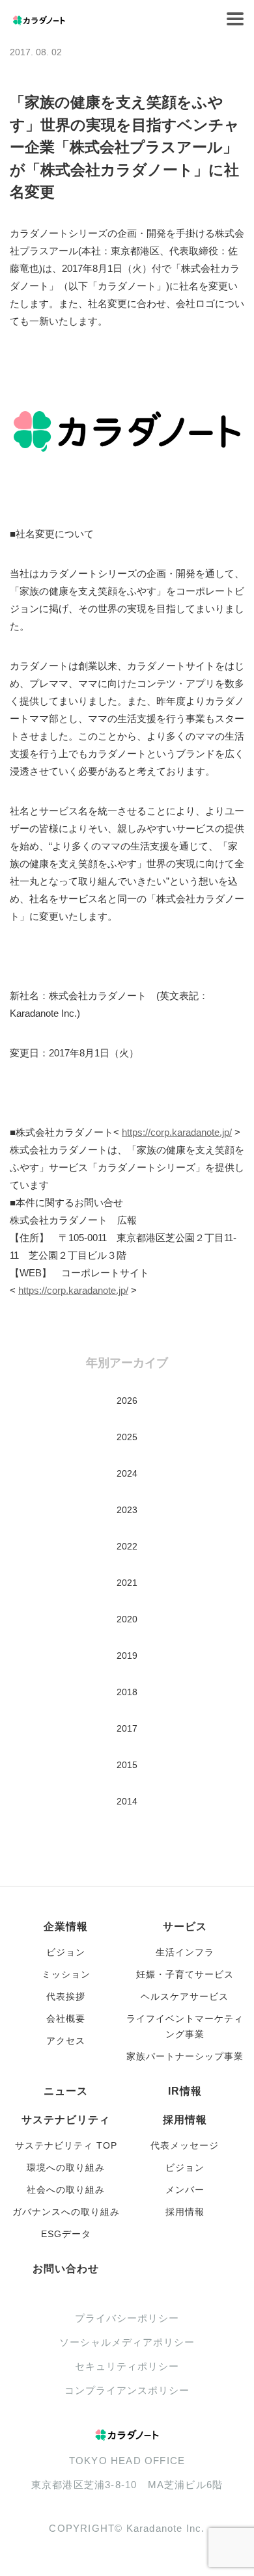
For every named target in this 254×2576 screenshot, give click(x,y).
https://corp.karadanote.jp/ (177, 1132)
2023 (127, 1510)
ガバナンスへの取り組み (66, 2212)
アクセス (66, 2041)
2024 (127, 1473)
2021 (127, 1583)
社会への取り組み (66, 2190)
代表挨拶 (66, 1996)
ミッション (66, 1974)
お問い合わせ (66, 2269)
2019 (127, 1656)
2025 (127, 1437)
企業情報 (66, 1926)
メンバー (185, 2190)
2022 (127, 1546)
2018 (127, 1692)
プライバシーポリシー (127, 2318)
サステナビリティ (66, 2120)
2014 (127, 1801)
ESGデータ (66, 2234)
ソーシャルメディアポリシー (127, 2342)
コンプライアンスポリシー (127, 2390)
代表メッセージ (185, 2145)
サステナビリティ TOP (66, 2145)
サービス (185, 1926)
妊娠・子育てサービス (185, 1974)
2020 (127, 1619)
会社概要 (66, 2019)
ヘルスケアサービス (185, 1996)
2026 (127, 1401)
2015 (127, 1765)
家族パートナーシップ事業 (185, 2056)
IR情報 (185, 2091)
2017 (127, 1728)
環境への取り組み (66, 2167)
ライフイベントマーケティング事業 (185, 2026)
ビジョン (66, 1952)
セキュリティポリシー (127, 2366)
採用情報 (185, 2120)
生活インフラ (185, 1952)
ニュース (66, 2091)
